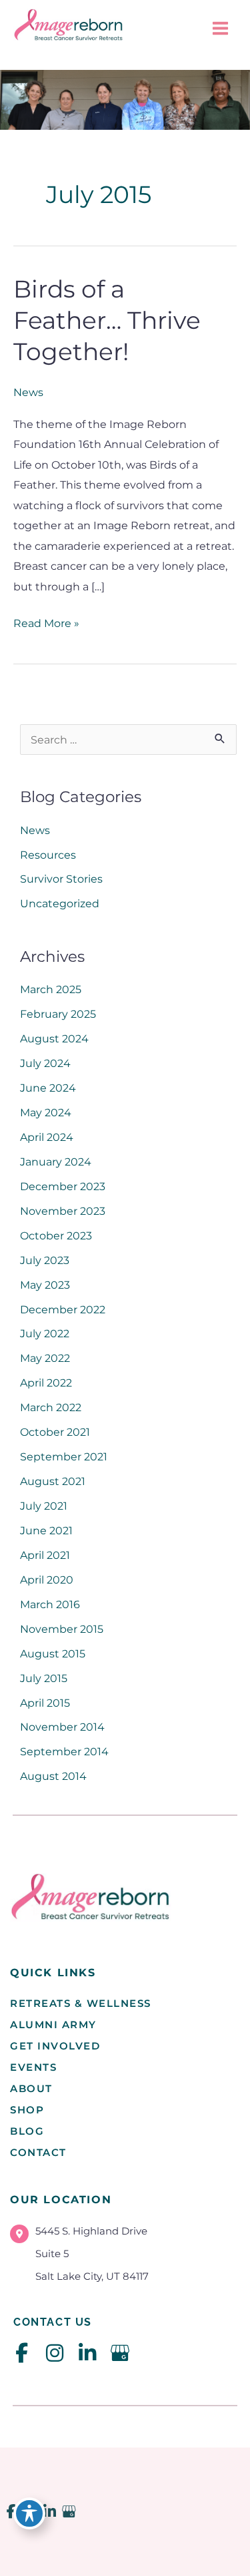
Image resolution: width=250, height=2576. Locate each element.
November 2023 (63, 1211)
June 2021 (46, 1530)
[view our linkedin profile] (87, 2353)
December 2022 (63, 1309)
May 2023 (45, 1285)
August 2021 (53, 1481)
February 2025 (58, 1014)
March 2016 (50, 1604)
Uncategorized (60, 903)
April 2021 (45, 1555)
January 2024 (56, 1162)
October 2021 (55, 1432)
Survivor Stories (61, 879)
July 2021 (44, 1506)
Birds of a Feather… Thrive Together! (107, 321)
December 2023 (63, 1186)
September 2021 (64, 1456)
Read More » (46, 624)
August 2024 (54, 1038)
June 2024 (48, 1088)
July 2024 (45, 1063)
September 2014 (64, 1751)
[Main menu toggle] (220, 29)
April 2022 (46, 1383)
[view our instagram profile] (54, 2353)
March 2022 (51, 1407)
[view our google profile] (120, 2353)
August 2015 (53, 1653)
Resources (48, 855)
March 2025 (51, 989)
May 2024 (46, 1112)
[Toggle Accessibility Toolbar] (29, 2513)
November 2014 (62, 1727)
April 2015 (45, 1703)
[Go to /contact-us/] (123, 2257)
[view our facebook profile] (22, 2353)
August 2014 (53, 1776)
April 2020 (47, 1580)
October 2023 (56, 1235)
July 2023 (45, 1260)
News (28, 392)
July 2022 (45, 1333)
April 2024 (47, 1137)
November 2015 (62, 1629)
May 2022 (45, 1358)
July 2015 (44, 1678)
